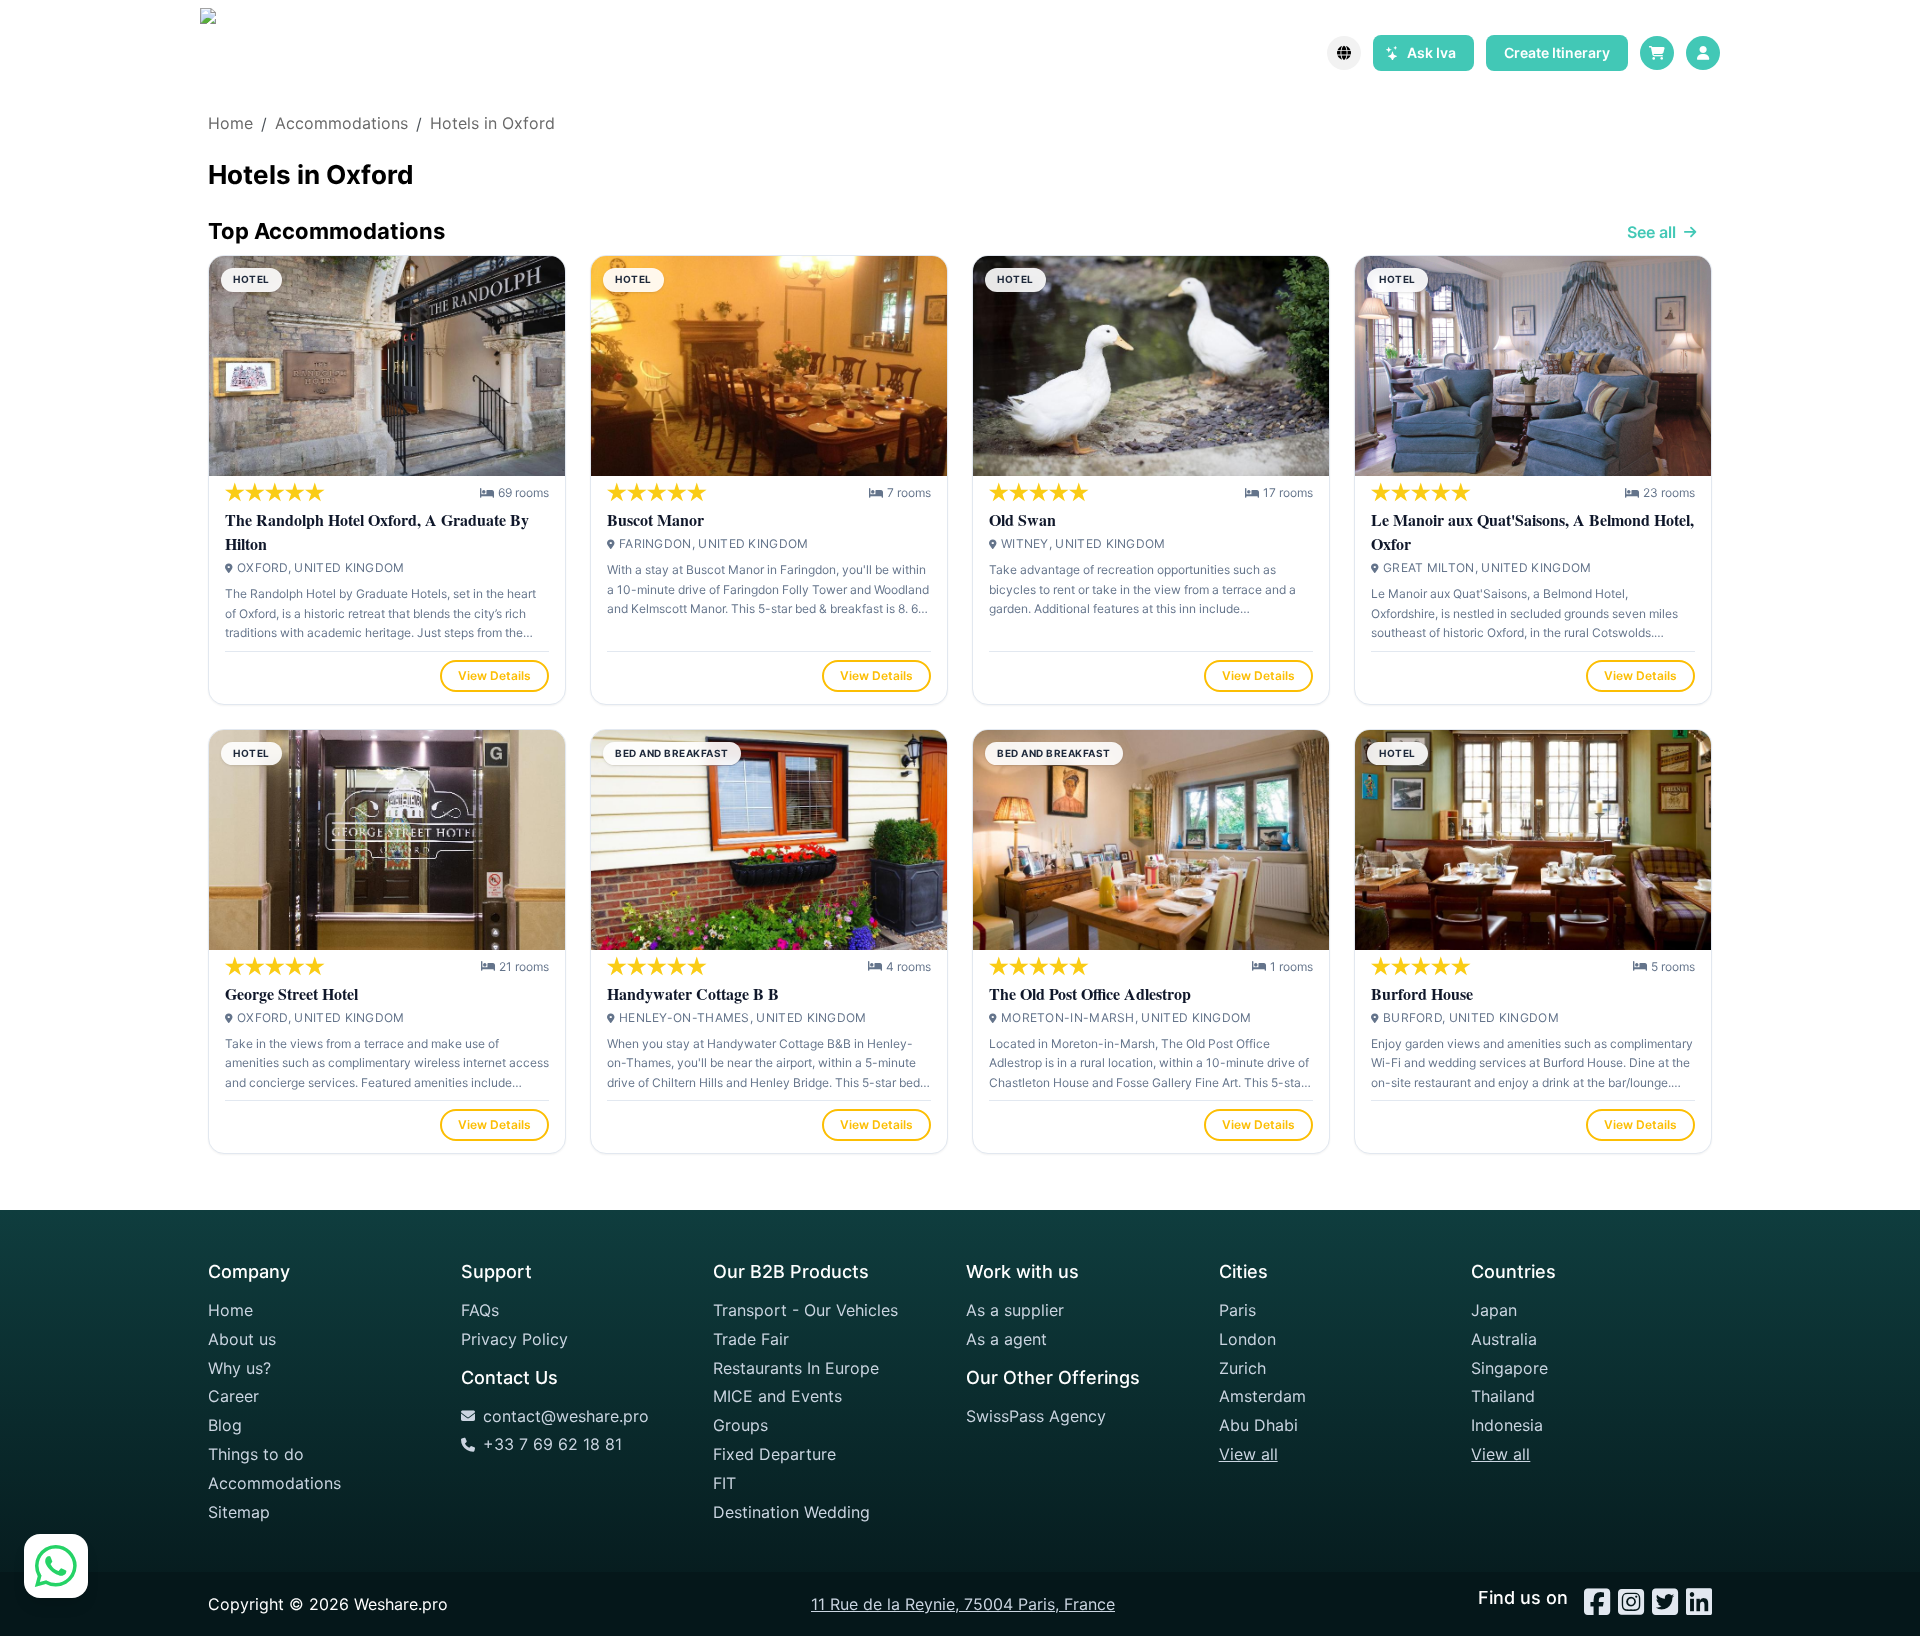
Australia (1504, 1339)
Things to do (256, 1454)
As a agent (1006, 1339)
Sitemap (239, 1512)
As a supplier (1015, 1310)
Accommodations (274, 1483)
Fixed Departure (774, 1454)
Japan (1494, 1310)
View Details (494, 675)
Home (230, 1310)
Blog (225, 1425)
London (1247, 1339)
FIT (724, 1483)
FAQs (480, 1310)
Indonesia (1507, 1425)
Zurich (1242, 1368)
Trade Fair (751, 1339)
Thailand (1503, 1396)
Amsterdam (1262, 1396)
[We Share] (245, 53)
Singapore (1509, 1368)
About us (242, 1339)
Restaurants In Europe (796, 1368)
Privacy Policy (514, 1339)
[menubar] (1703, 53)
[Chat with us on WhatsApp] (56, 1580)
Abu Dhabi (1258, 1425)
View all (1248, 1454)
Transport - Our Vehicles (805, 1310)
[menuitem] (1703, 53)
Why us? (239, 1368)
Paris (1237, 1310)
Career (233, 1396)
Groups (740, 1425)
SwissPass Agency (1036, 1416)
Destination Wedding (791, 1512)
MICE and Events (777, 1396)
